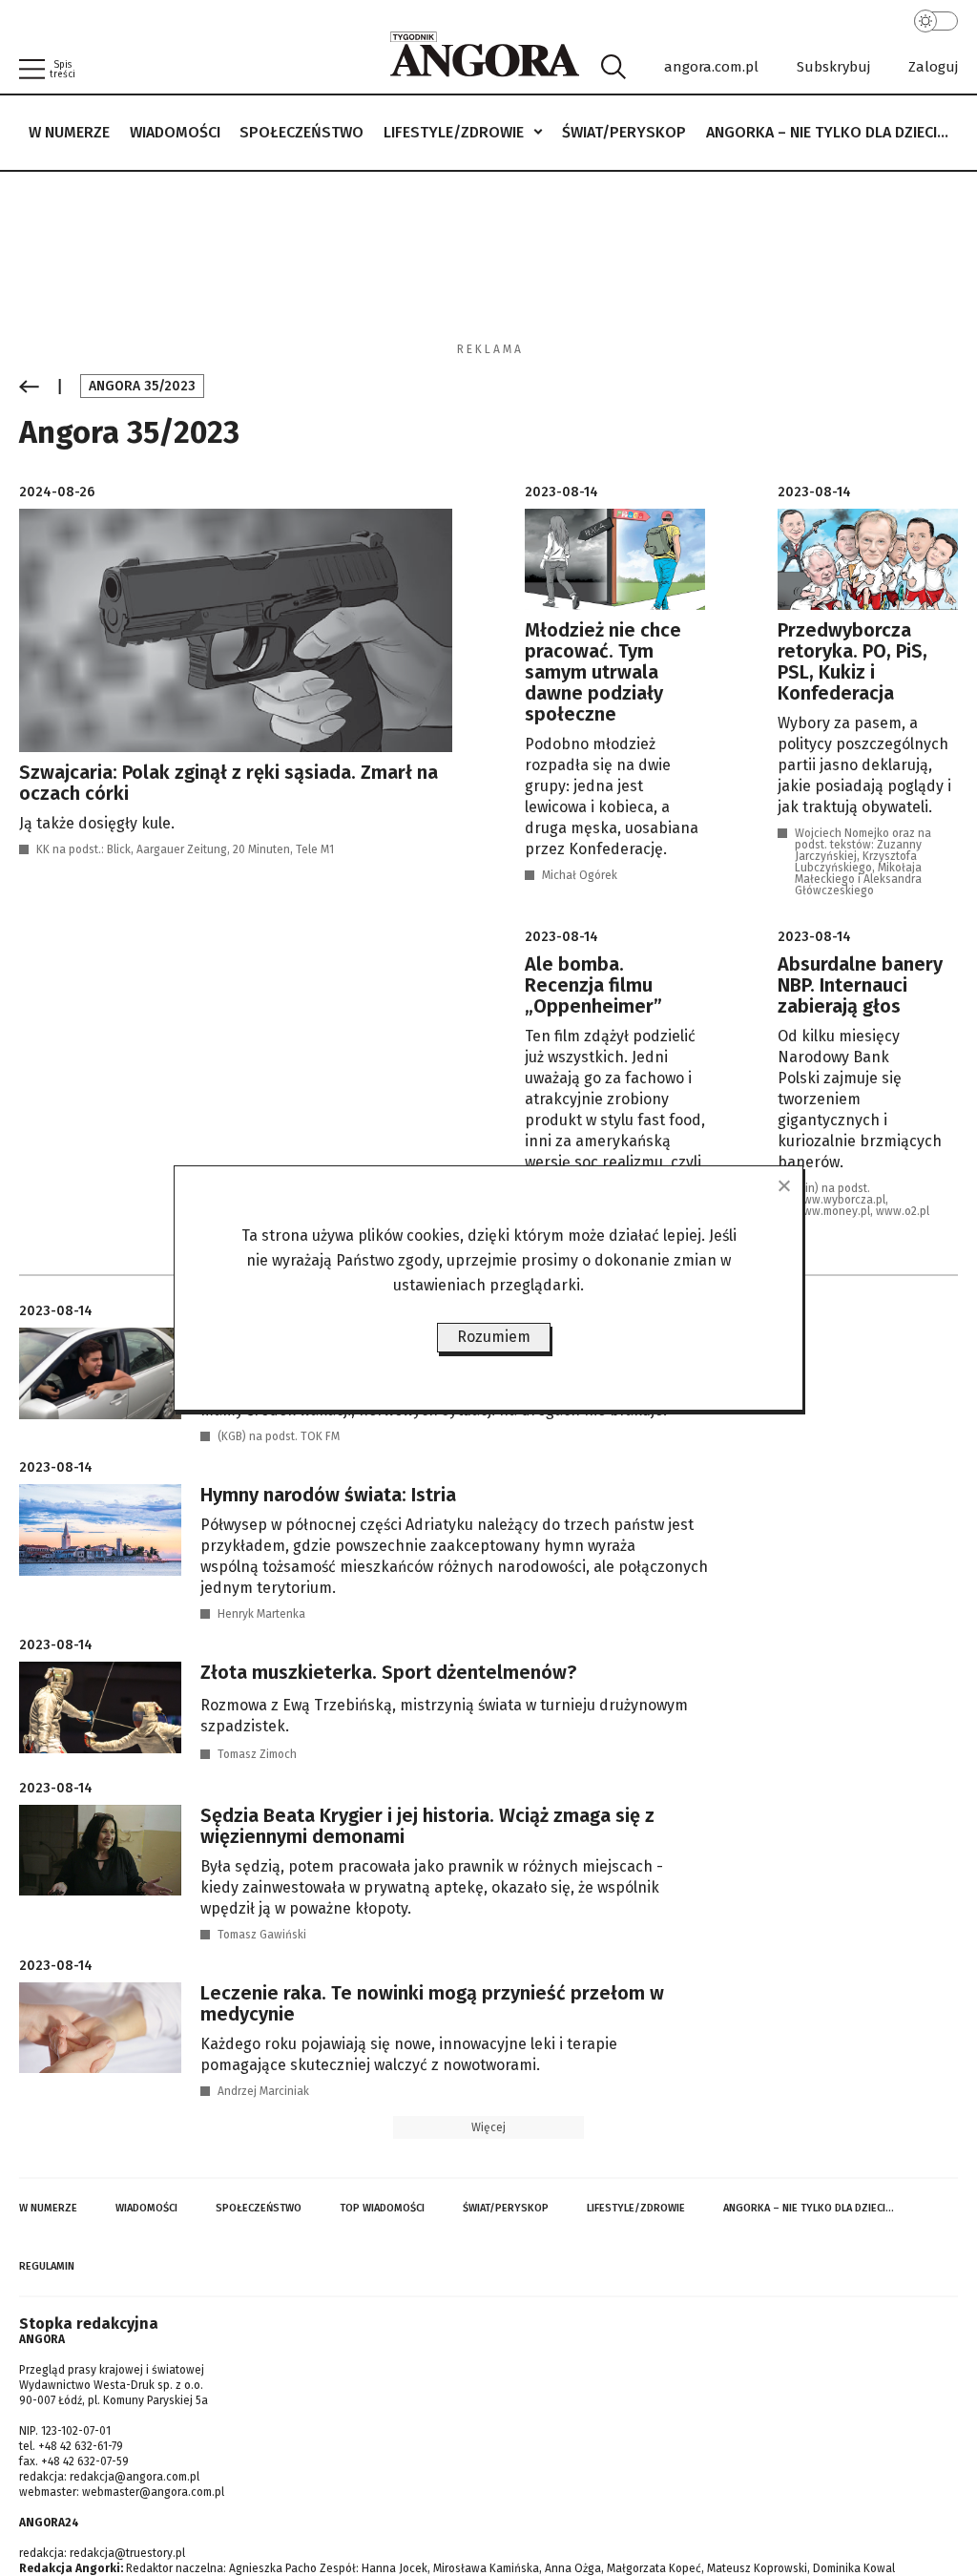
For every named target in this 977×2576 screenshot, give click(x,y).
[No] (783, 1185)
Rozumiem (494, 1337)
